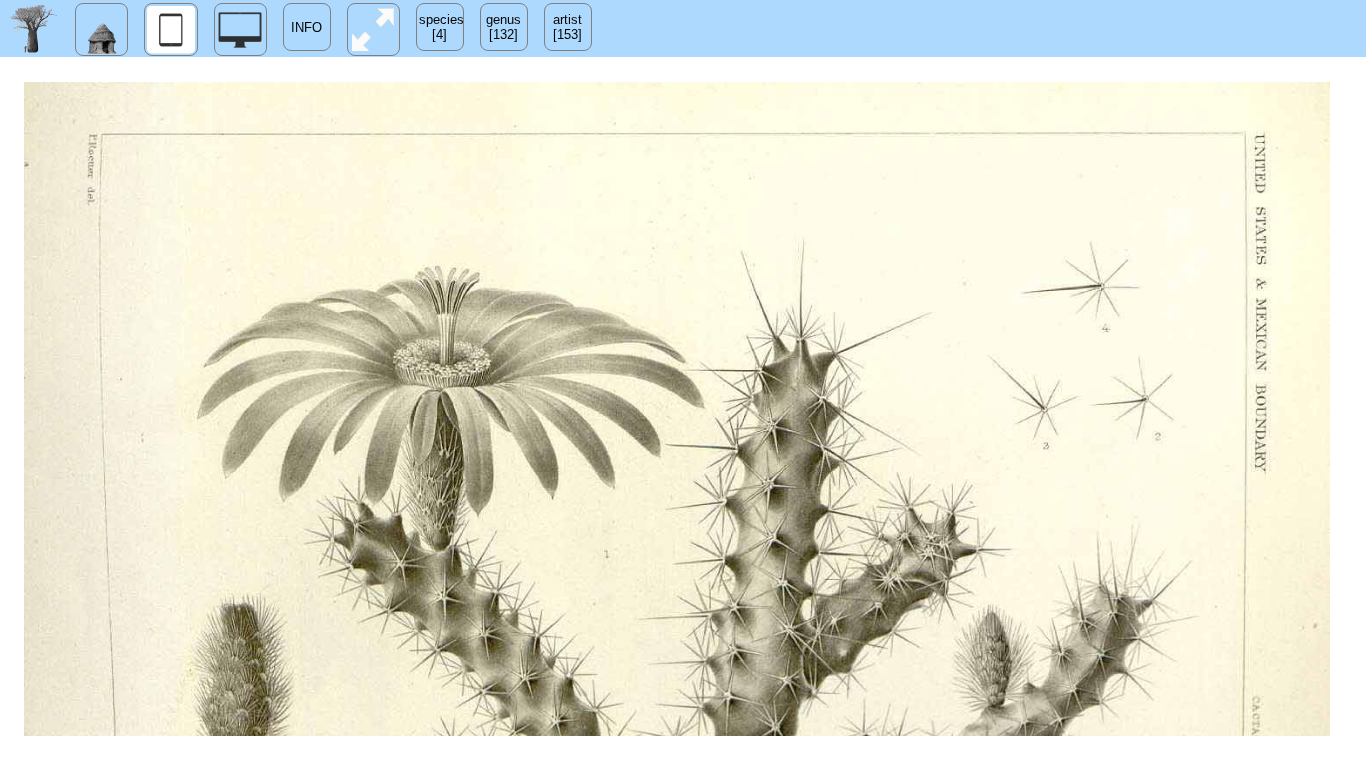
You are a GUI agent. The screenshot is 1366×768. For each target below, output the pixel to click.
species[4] (441, 27)
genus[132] (503, 27)
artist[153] (567, 27)
